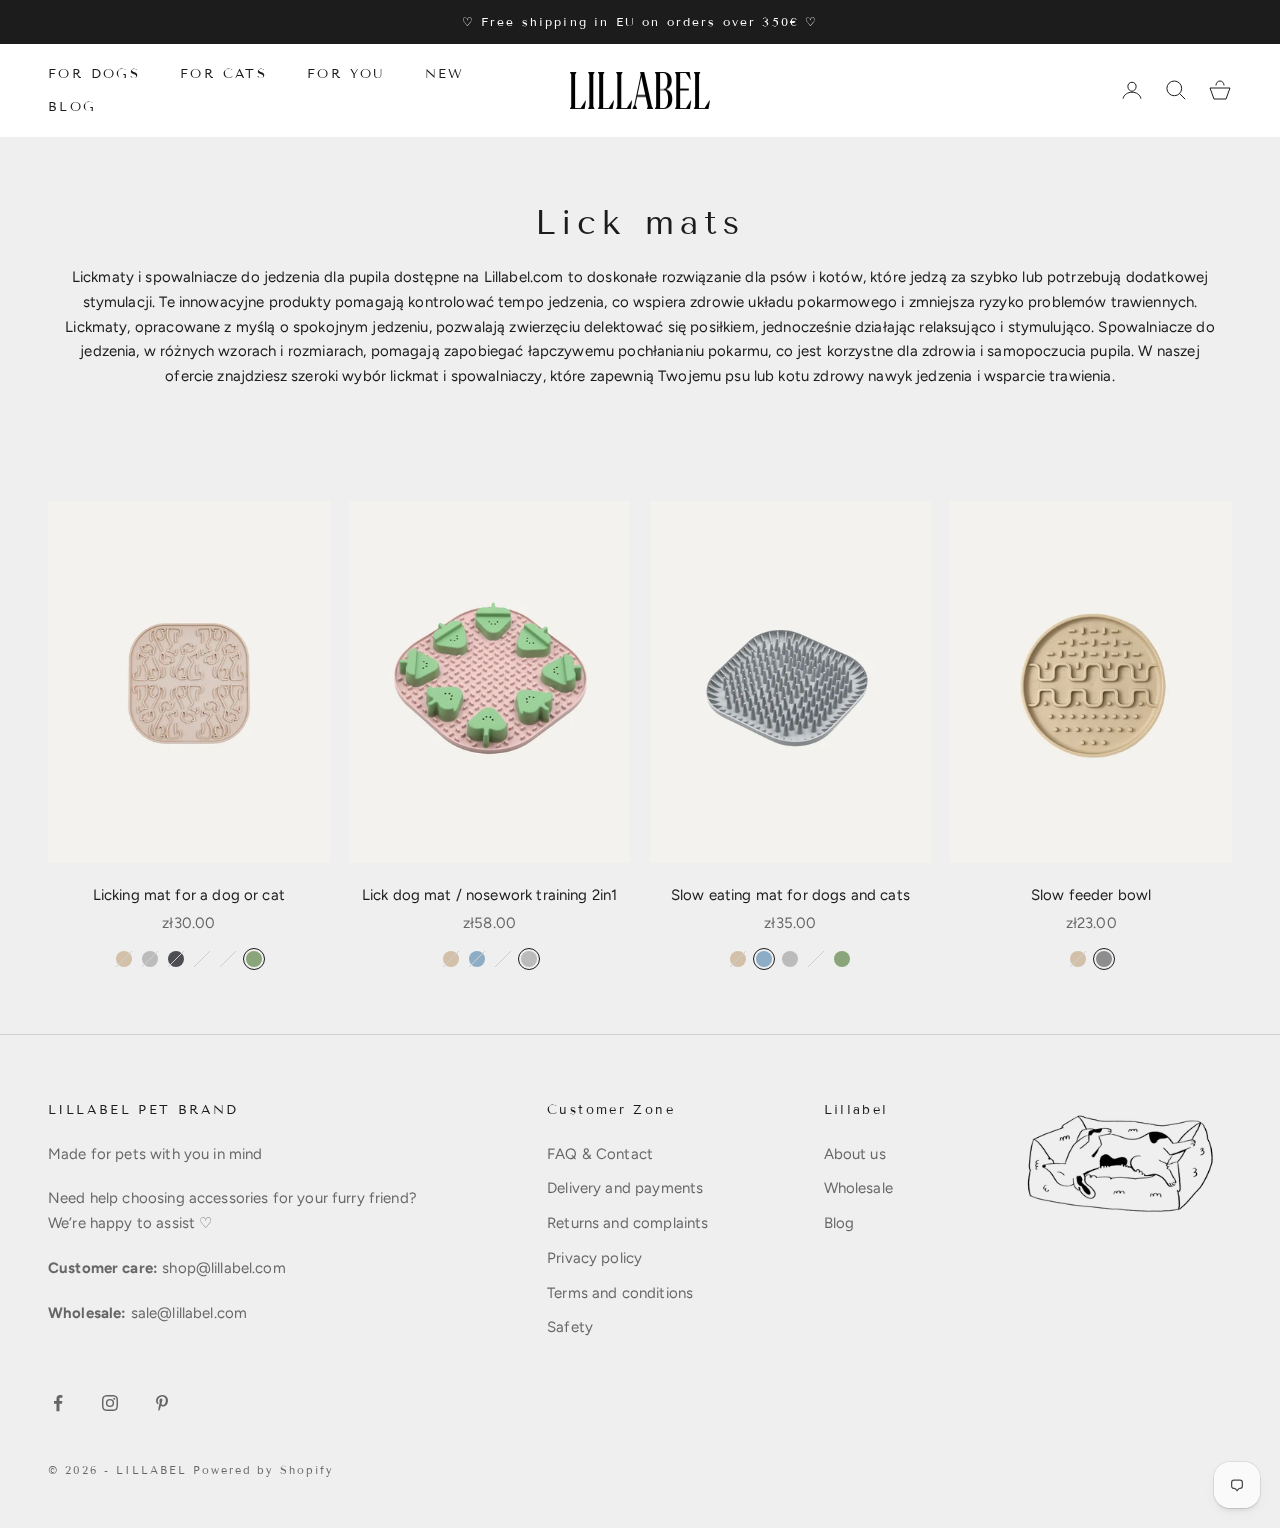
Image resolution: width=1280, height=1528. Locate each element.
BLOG (72, 106)
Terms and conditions (620, 1293)
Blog (839, 1223)
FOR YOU (346, 74)
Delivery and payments (625, 1188)
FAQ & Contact (600, 1154)
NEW (445, 74)
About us (855, 1154)
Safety (570, 1327)
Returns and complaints (627, 1223)
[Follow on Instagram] (110, 1403)
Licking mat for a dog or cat (189, 895)
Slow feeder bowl (1091, 895)
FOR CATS (223, 74)
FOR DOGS (94, 74)
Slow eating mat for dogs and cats (790, 895)
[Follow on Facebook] (58, 1403)
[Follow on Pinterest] (162, 1403)
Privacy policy (594, 1258)
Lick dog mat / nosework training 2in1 (490, 895)
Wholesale (858, 1188)
